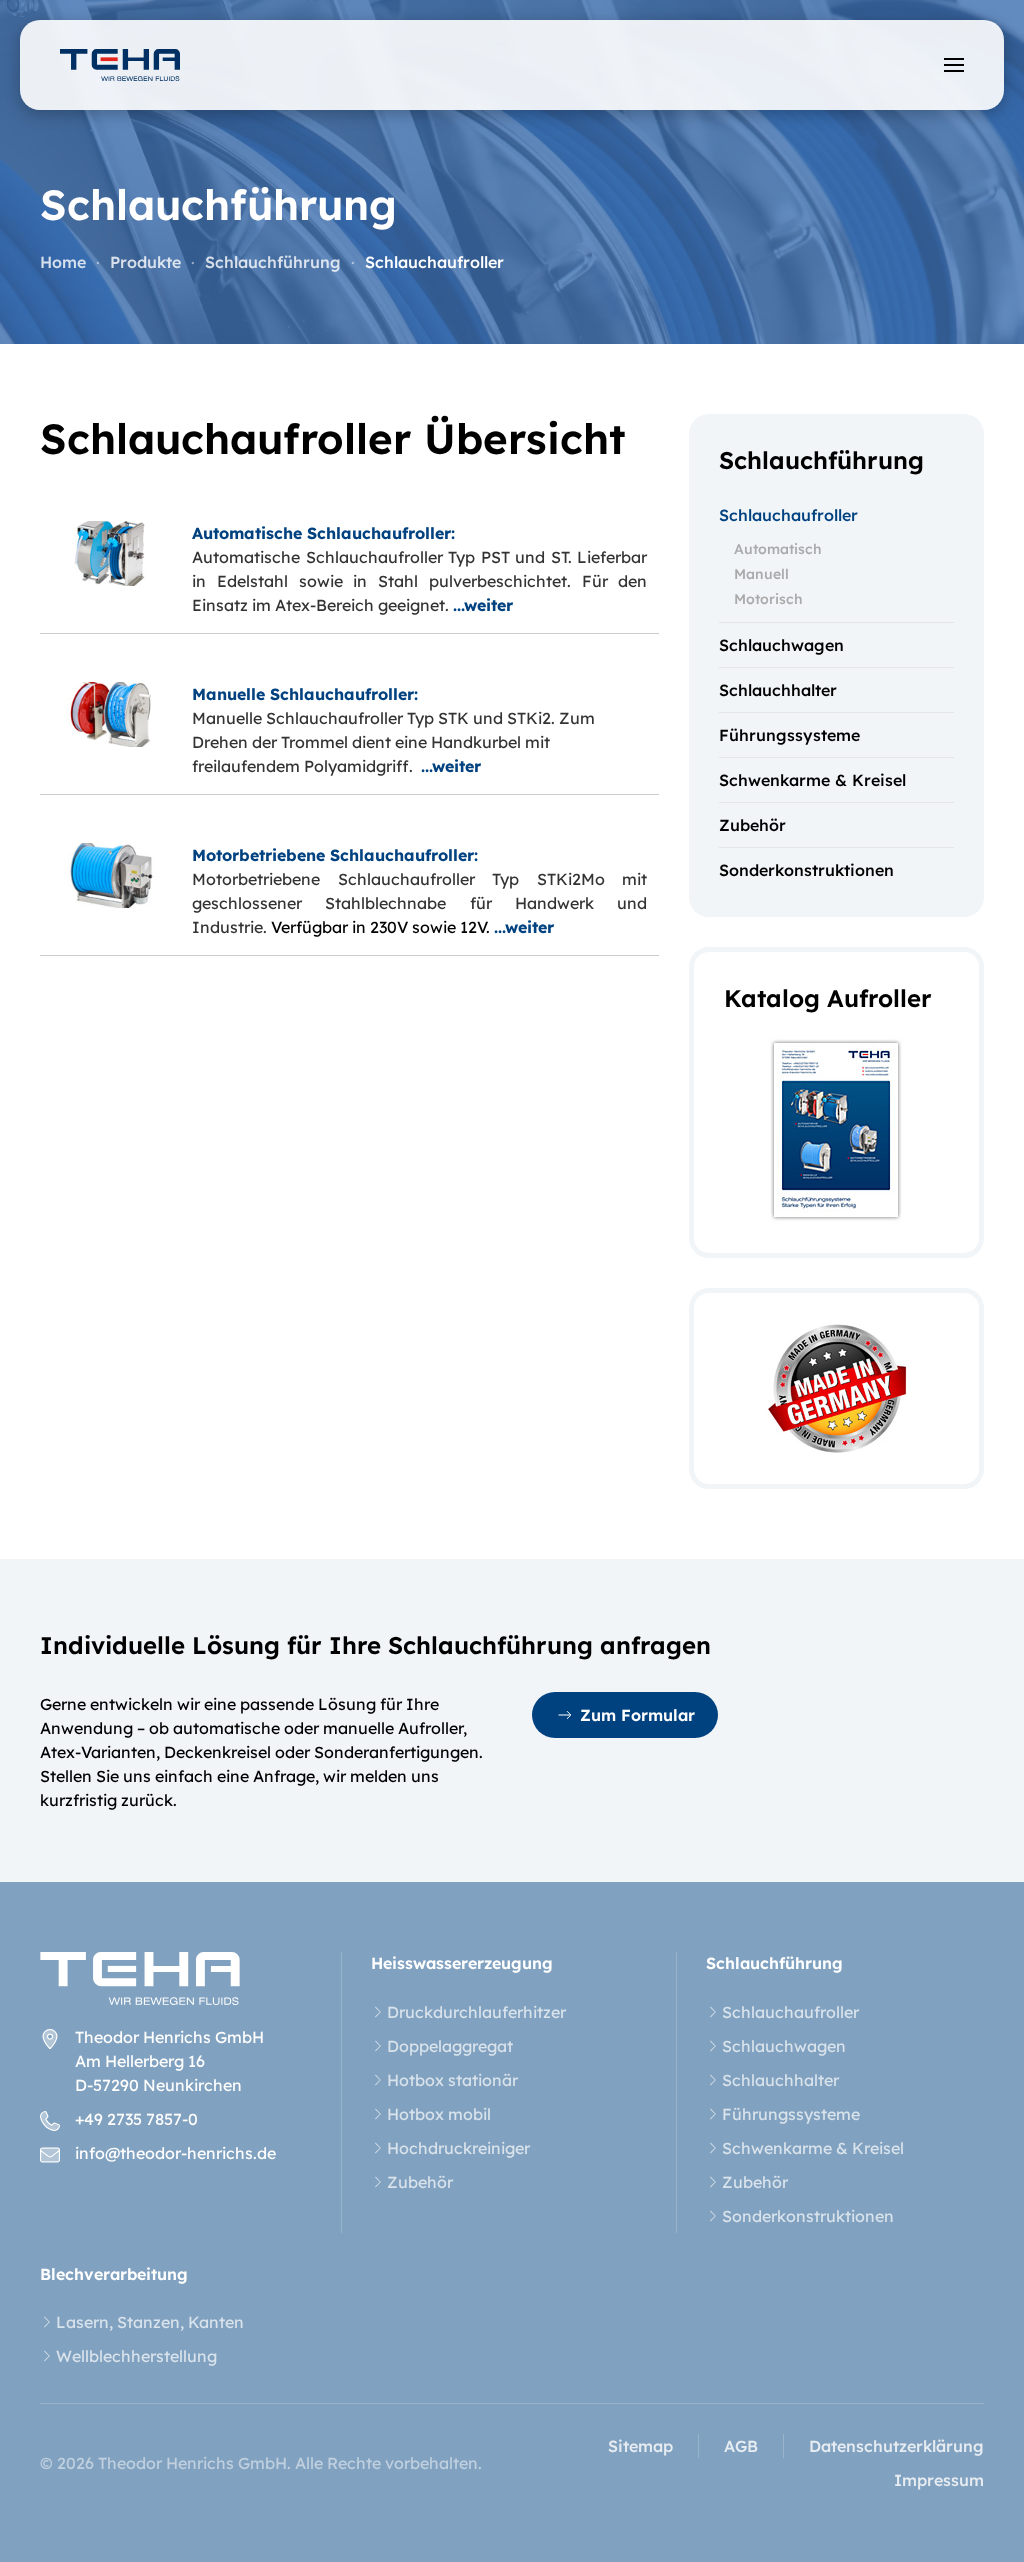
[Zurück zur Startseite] (120, 65)
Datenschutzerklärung (896, 2446)
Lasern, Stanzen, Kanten (150, 2322)
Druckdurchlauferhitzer (476, 2012)
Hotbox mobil (439, 2114)
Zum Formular (637, 1715)
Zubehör (752, 825)
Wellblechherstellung (136, 2356)
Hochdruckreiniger (458, 2148)
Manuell (761, 574)
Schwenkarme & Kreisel (812, 780)
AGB (741, 2446)
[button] (954, 65)
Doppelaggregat (450, 2046)
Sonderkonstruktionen (806, 870)
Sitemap (640, 2446)
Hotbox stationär (452, 2080)
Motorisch (768, 599)
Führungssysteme (789, 735)
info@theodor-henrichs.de (175, 2153)
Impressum (939, 2480)
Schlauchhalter (778, 690)
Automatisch (778, 549)
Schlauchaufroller (788, 515)
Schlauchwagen (781, 645)
